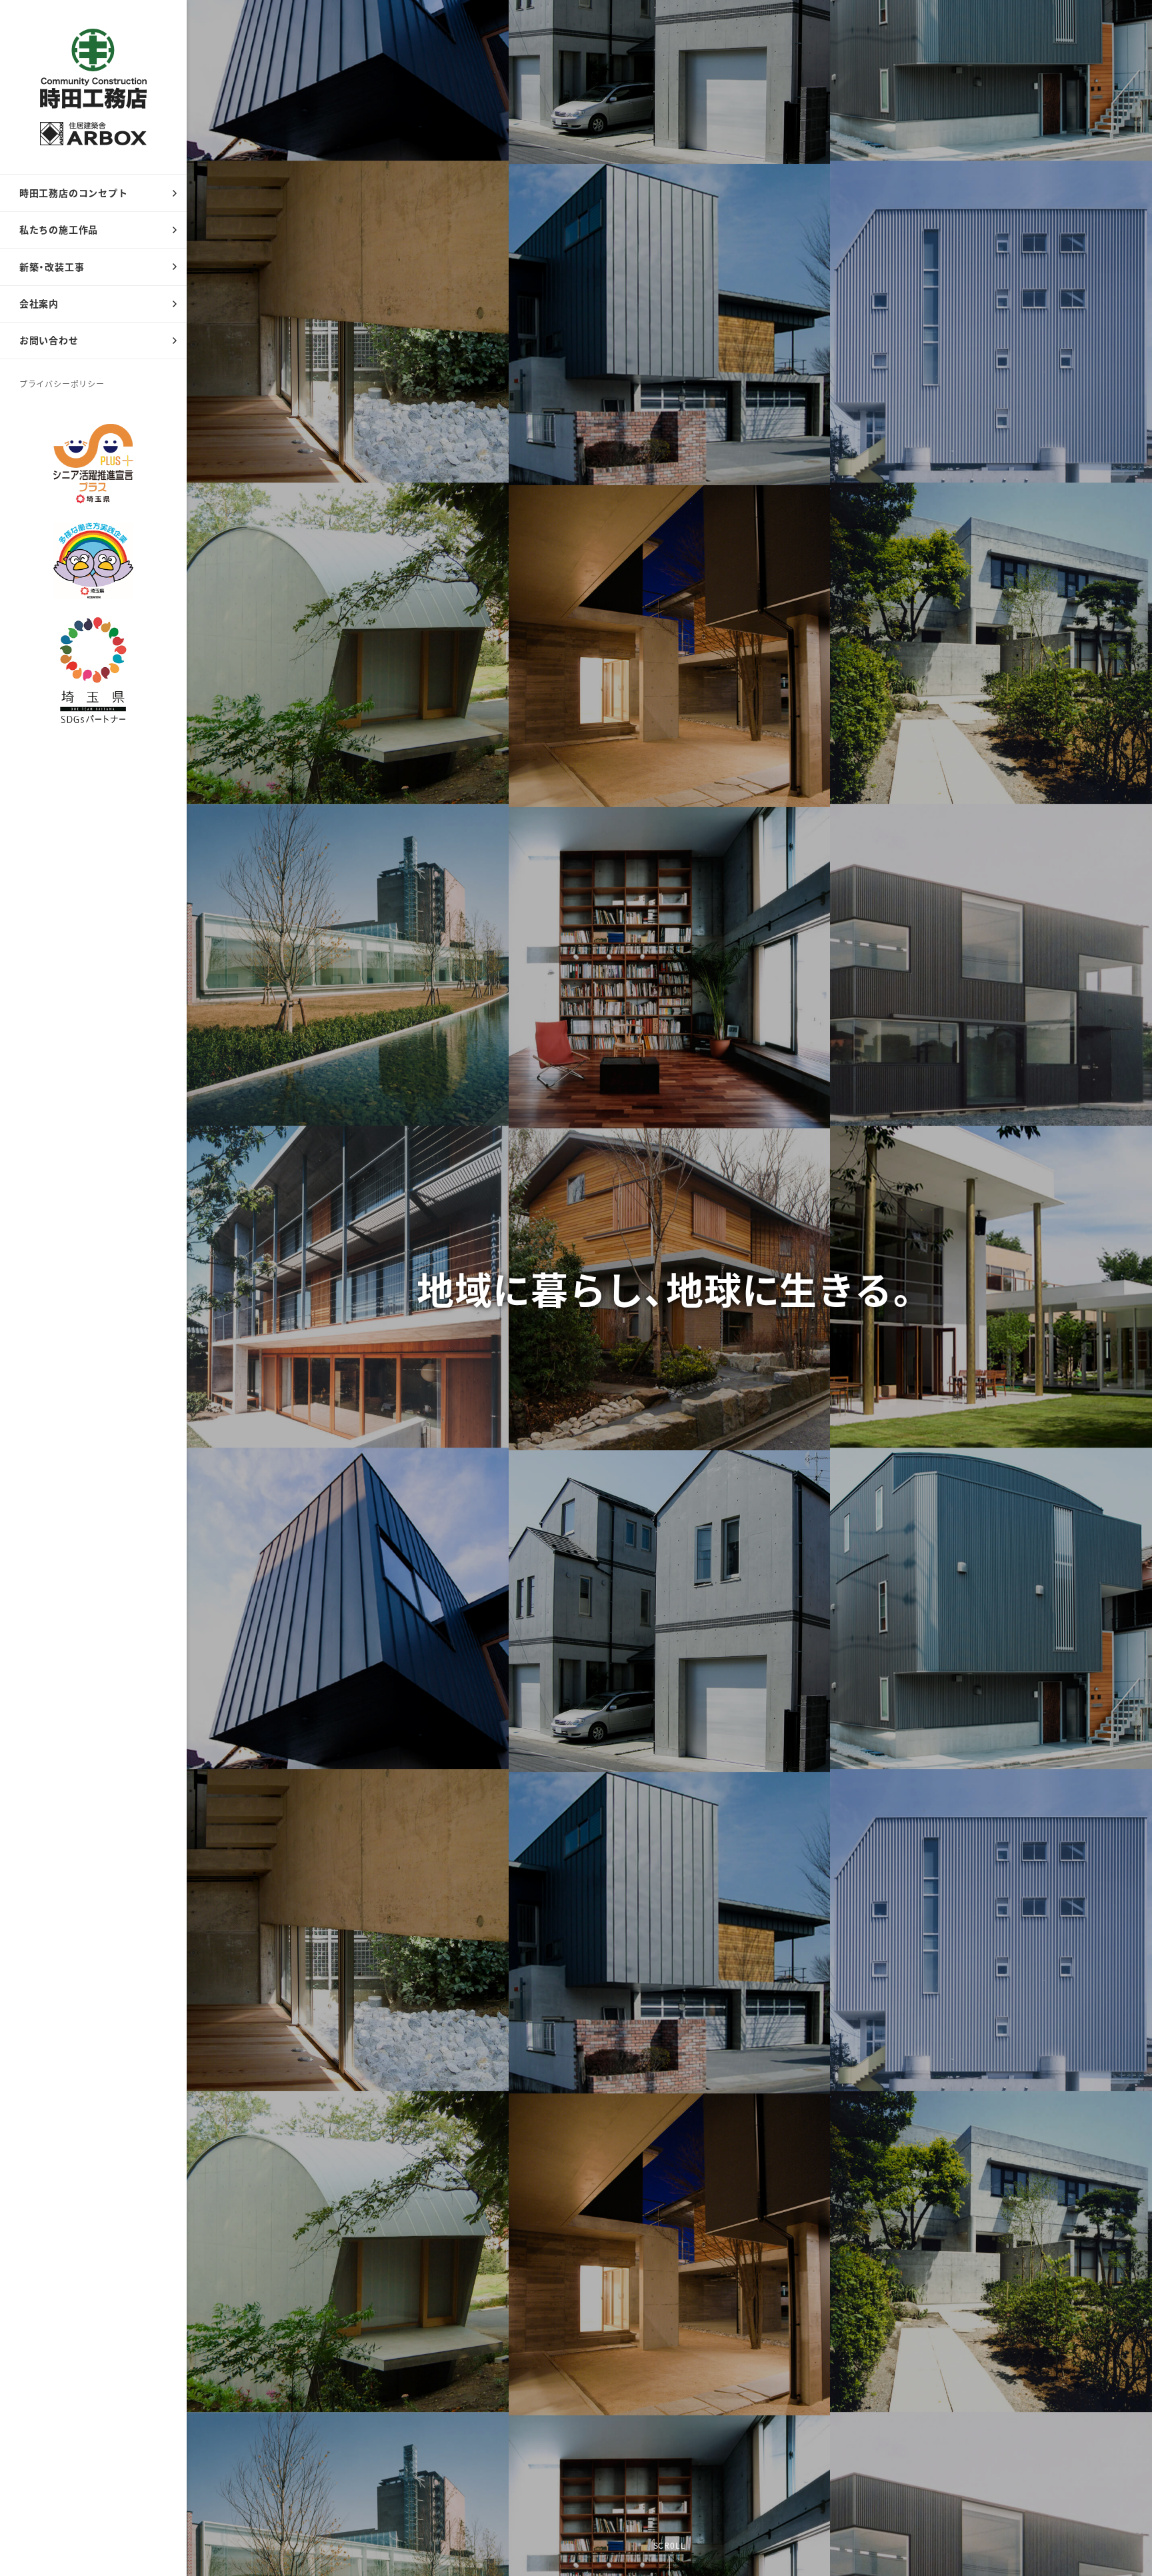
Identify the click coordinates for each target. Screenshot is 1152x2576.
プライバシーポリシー (62, 384)
